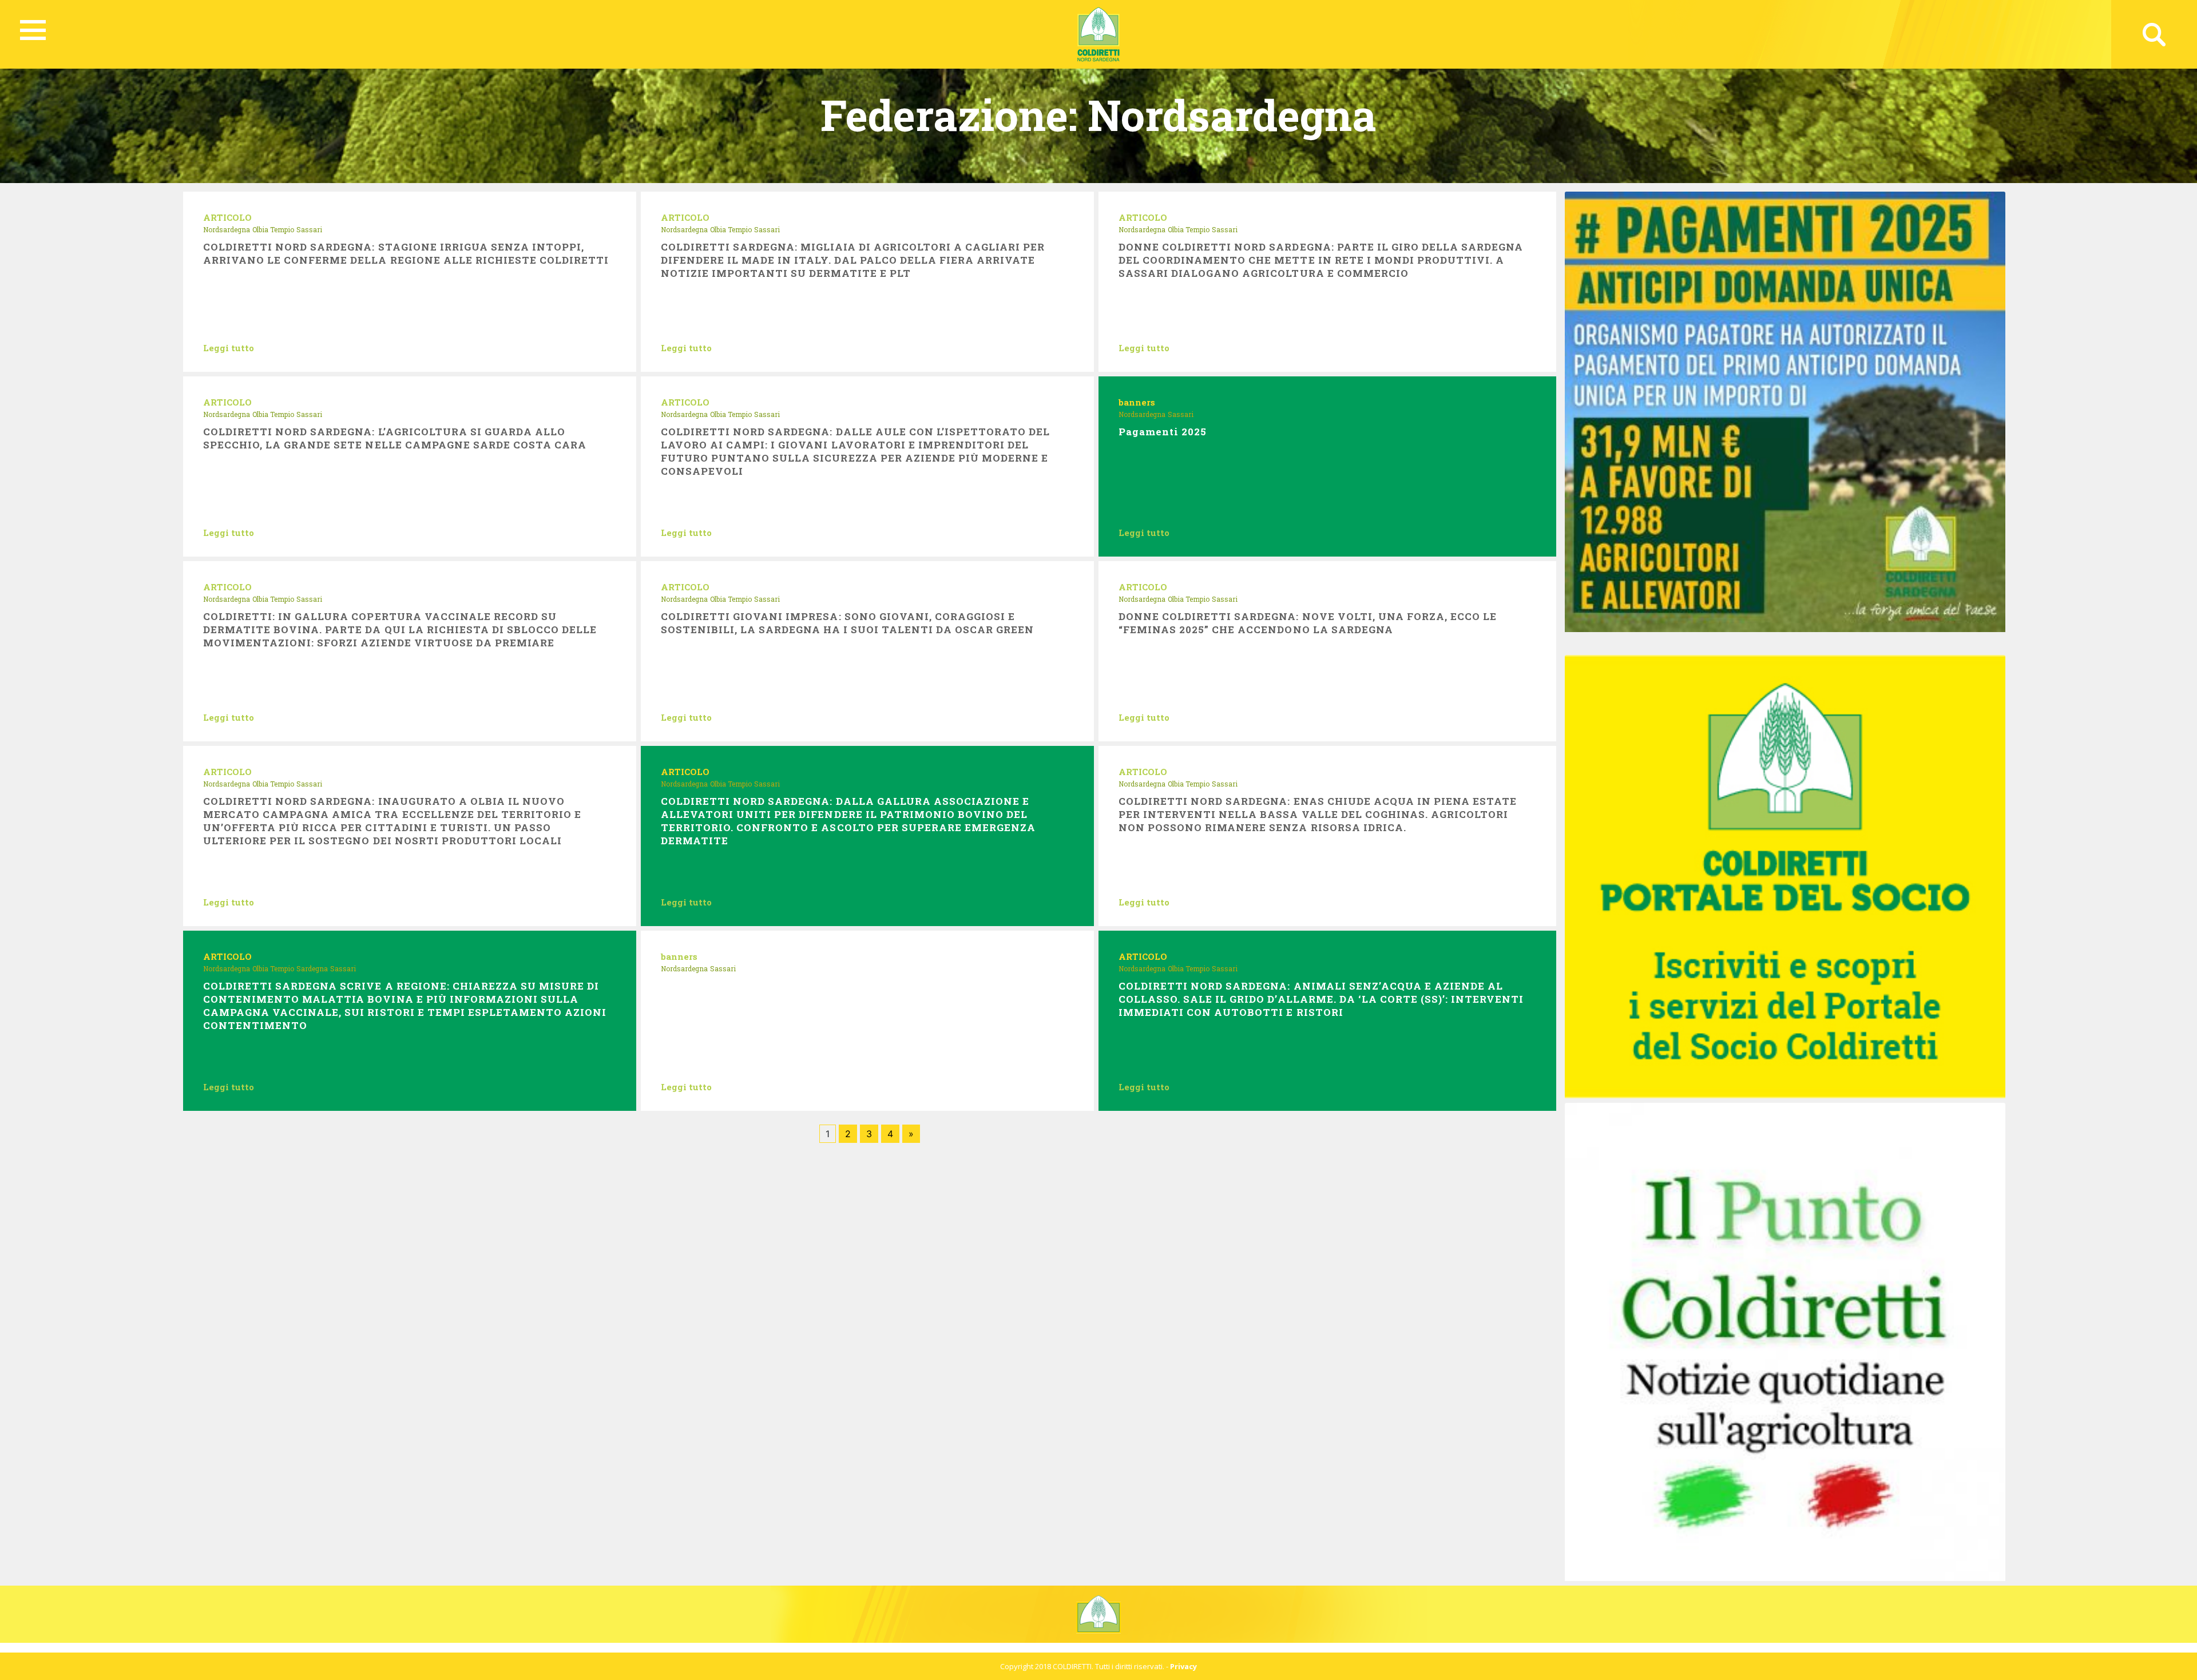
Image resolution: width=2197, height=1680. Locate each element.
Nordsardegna (227, 229)
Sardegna (312, 968)
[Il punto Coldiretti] (1785, 1341)
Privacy (1183, 1666)
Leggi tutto (229, 348)
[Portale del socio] (1785, 876)
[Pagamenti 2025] (1785, 411)
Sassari (309, 229)
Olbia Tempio (273, 229)
